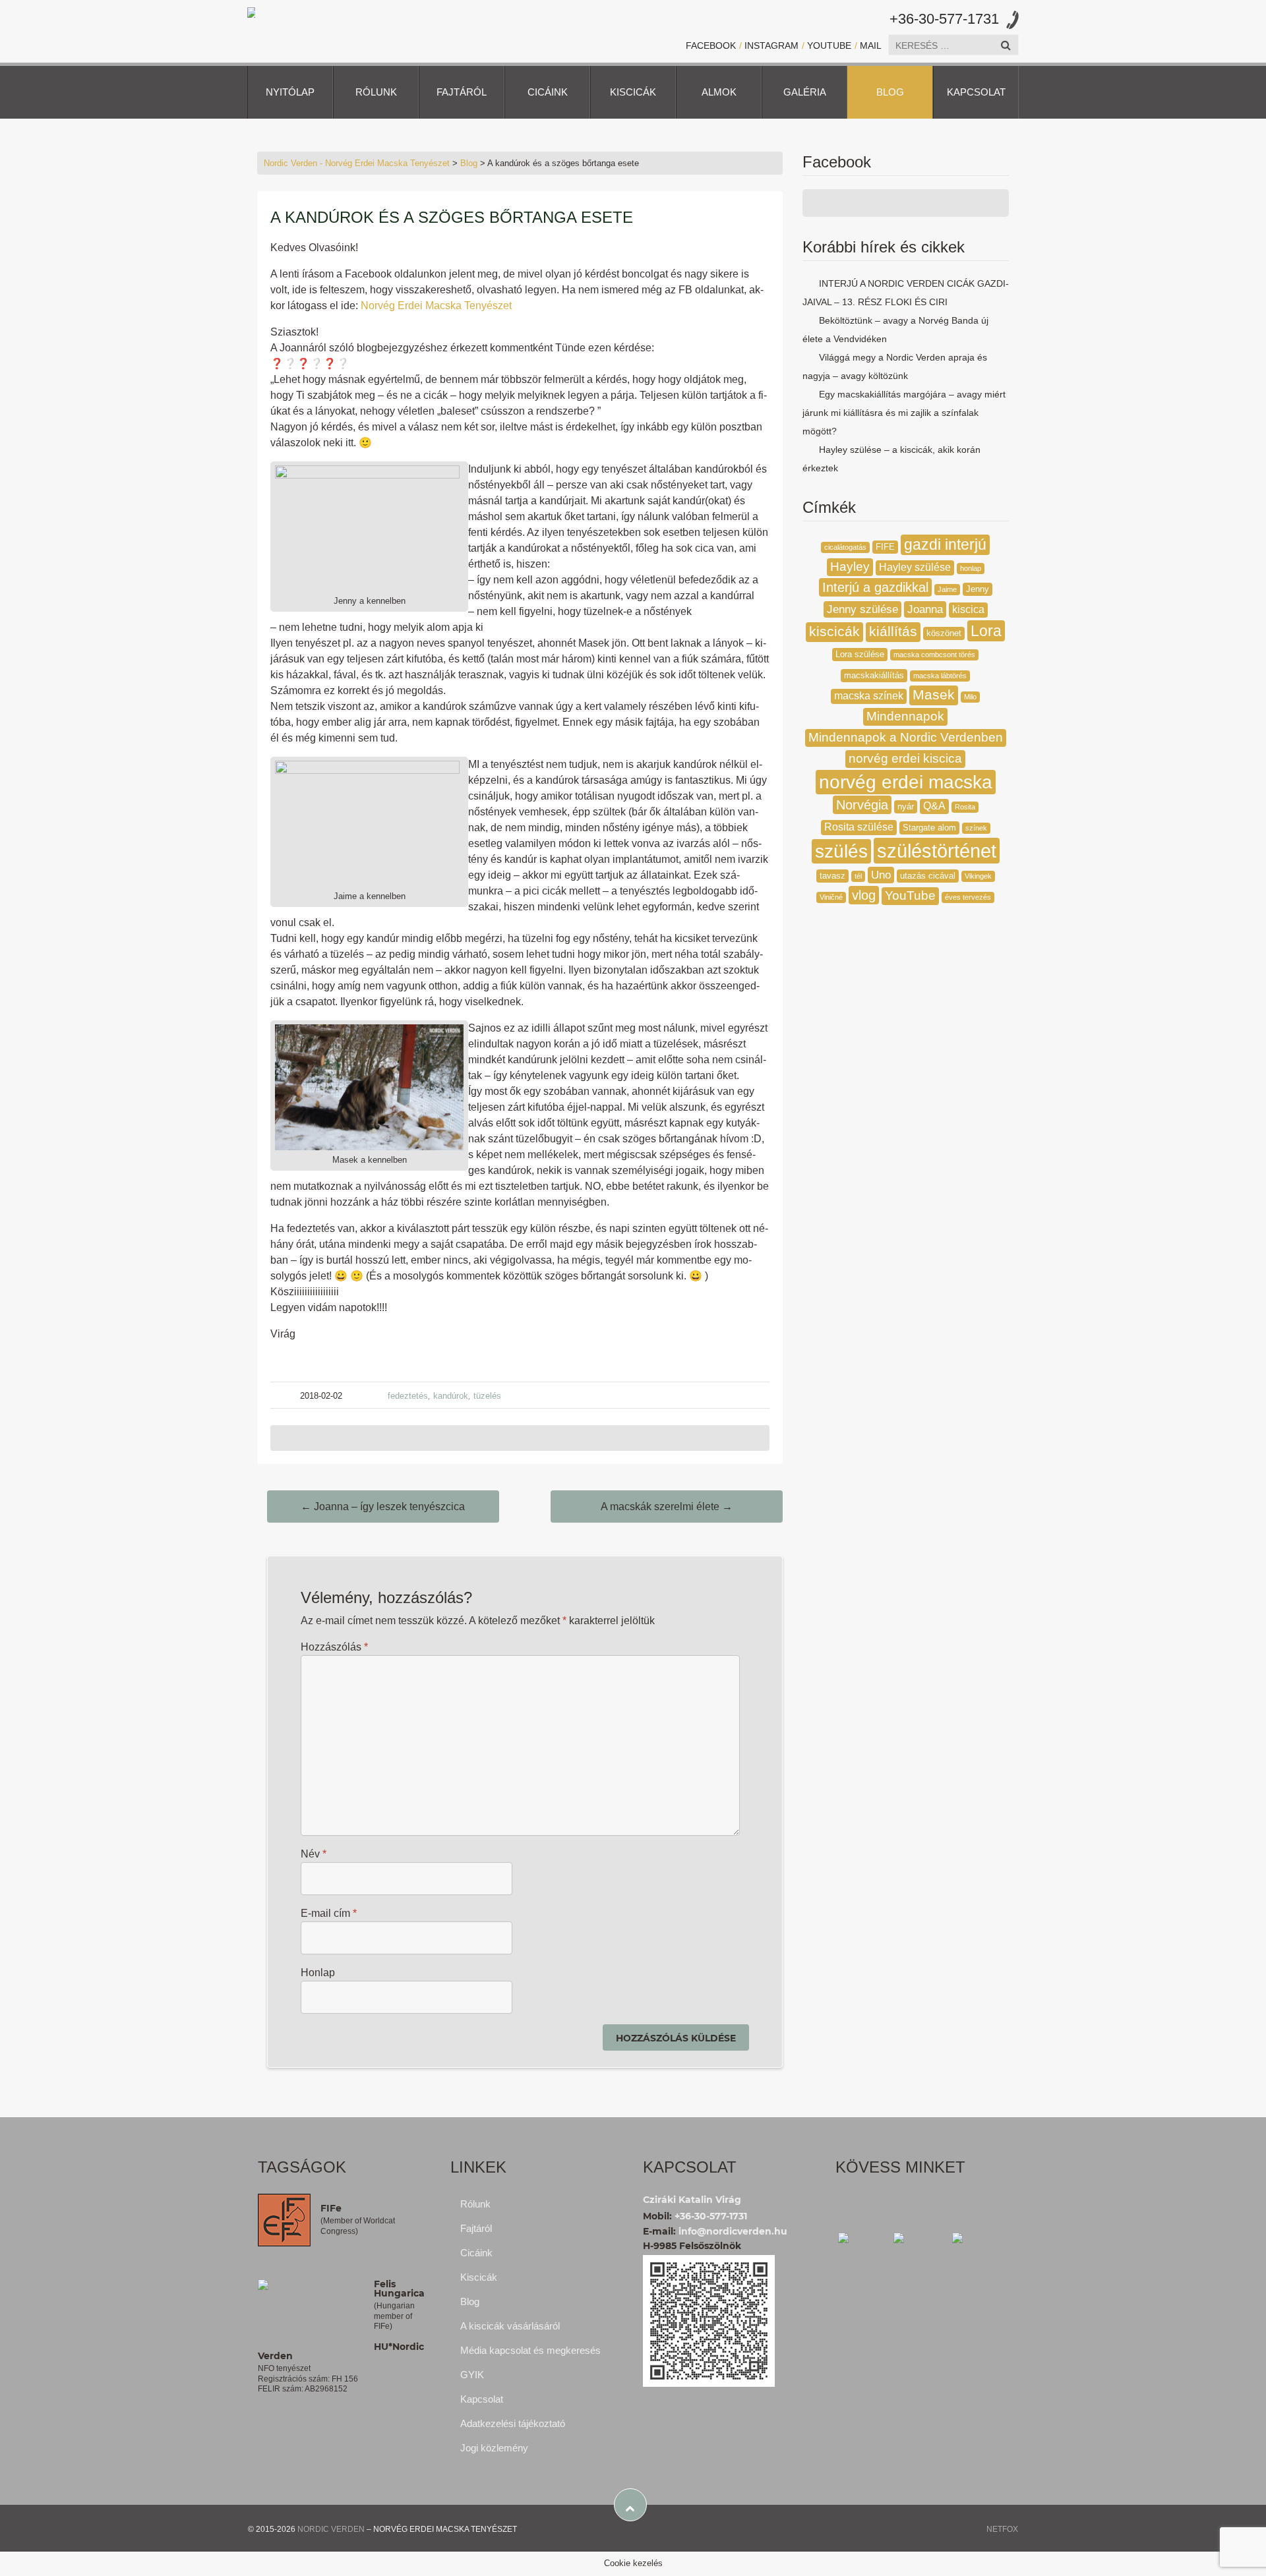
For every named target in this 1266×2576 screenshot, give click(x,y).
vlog (864, 895)
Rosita (965, 807)
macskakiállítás (874, 675)
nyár (906, 806)
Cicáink (548, 92)
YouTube (829, 45)
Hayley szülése (915, 567)
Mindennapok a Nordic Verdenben (906, 737)
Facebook (711, 45)
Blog (890, 92)
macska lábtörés (940, 676)
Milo (970, 697)
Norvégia (862, 805)
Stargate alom (929, 828)
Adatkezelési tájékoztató (513, 2423)
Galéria (805, 92)
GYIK (472, 2375)
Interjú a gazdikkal (875, 587)
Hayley (850, 567)
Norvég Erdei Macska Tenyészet (436, 306)
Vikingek (978, 876)
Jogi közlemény (494, 2448)
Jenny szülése (862, 609)
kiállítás (893, 631)
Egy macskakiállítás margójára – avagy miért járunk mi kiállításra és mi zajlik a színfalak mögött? (904, 413)
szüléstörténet (937, 851)
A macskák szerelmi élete (667, 1507)
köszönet (944, 633)
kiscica (968, 609)
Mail (871, 45)
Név (314, 1854)
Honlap (318, 1973)
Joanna (925, 609)
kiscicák (834, 631)
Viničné (831, 897)
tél (858, 876)
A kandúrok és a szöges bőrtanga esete (452, 217)
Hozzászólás (334, 1647)
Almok (719, 92)
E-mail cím (329, 1913)
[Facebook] (865, 2237)
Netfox (1002, 2529)
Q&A (934, 806)
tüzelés (487, 1396)
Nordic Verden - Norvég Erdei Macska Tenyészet (357, 163)
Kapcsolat (976, 92)
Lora (986, 631)
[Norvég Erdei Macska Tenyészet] (251, 12)
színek (976, 828)
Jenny (978, 589)
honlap (971, 568)
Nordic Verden (331, 2529)
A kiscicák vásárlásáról (510, 2326)
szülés (841, 851)
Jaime (947, 589)
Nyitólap (290, 92)
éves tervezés (968, 897)
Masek (934, 695)
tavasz (832, 876)
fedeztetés (408, 1396)
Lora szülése (860, 654)
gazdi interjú (945, 545)
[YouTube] (979, 2237)
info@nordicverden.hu (733, 2231)
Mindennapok (905, 716)
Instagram (771, 45)
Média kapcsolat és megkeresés (530, 2350)
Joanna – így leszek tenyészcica (383, 1507)
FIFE (885, 547)
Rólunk (376, 92)
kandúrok (451, 1396)
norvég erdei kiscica (905, 758)
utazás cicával (928, 876)
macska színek (869, 696)
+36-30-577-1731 (944, 19)
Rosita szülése (859, 827)
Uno (881, 875)
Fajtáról (462, 92)
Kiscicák (633, 92)
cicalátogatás (845, 547)
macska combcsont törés (934, 655)
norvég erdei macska (906, 782)
